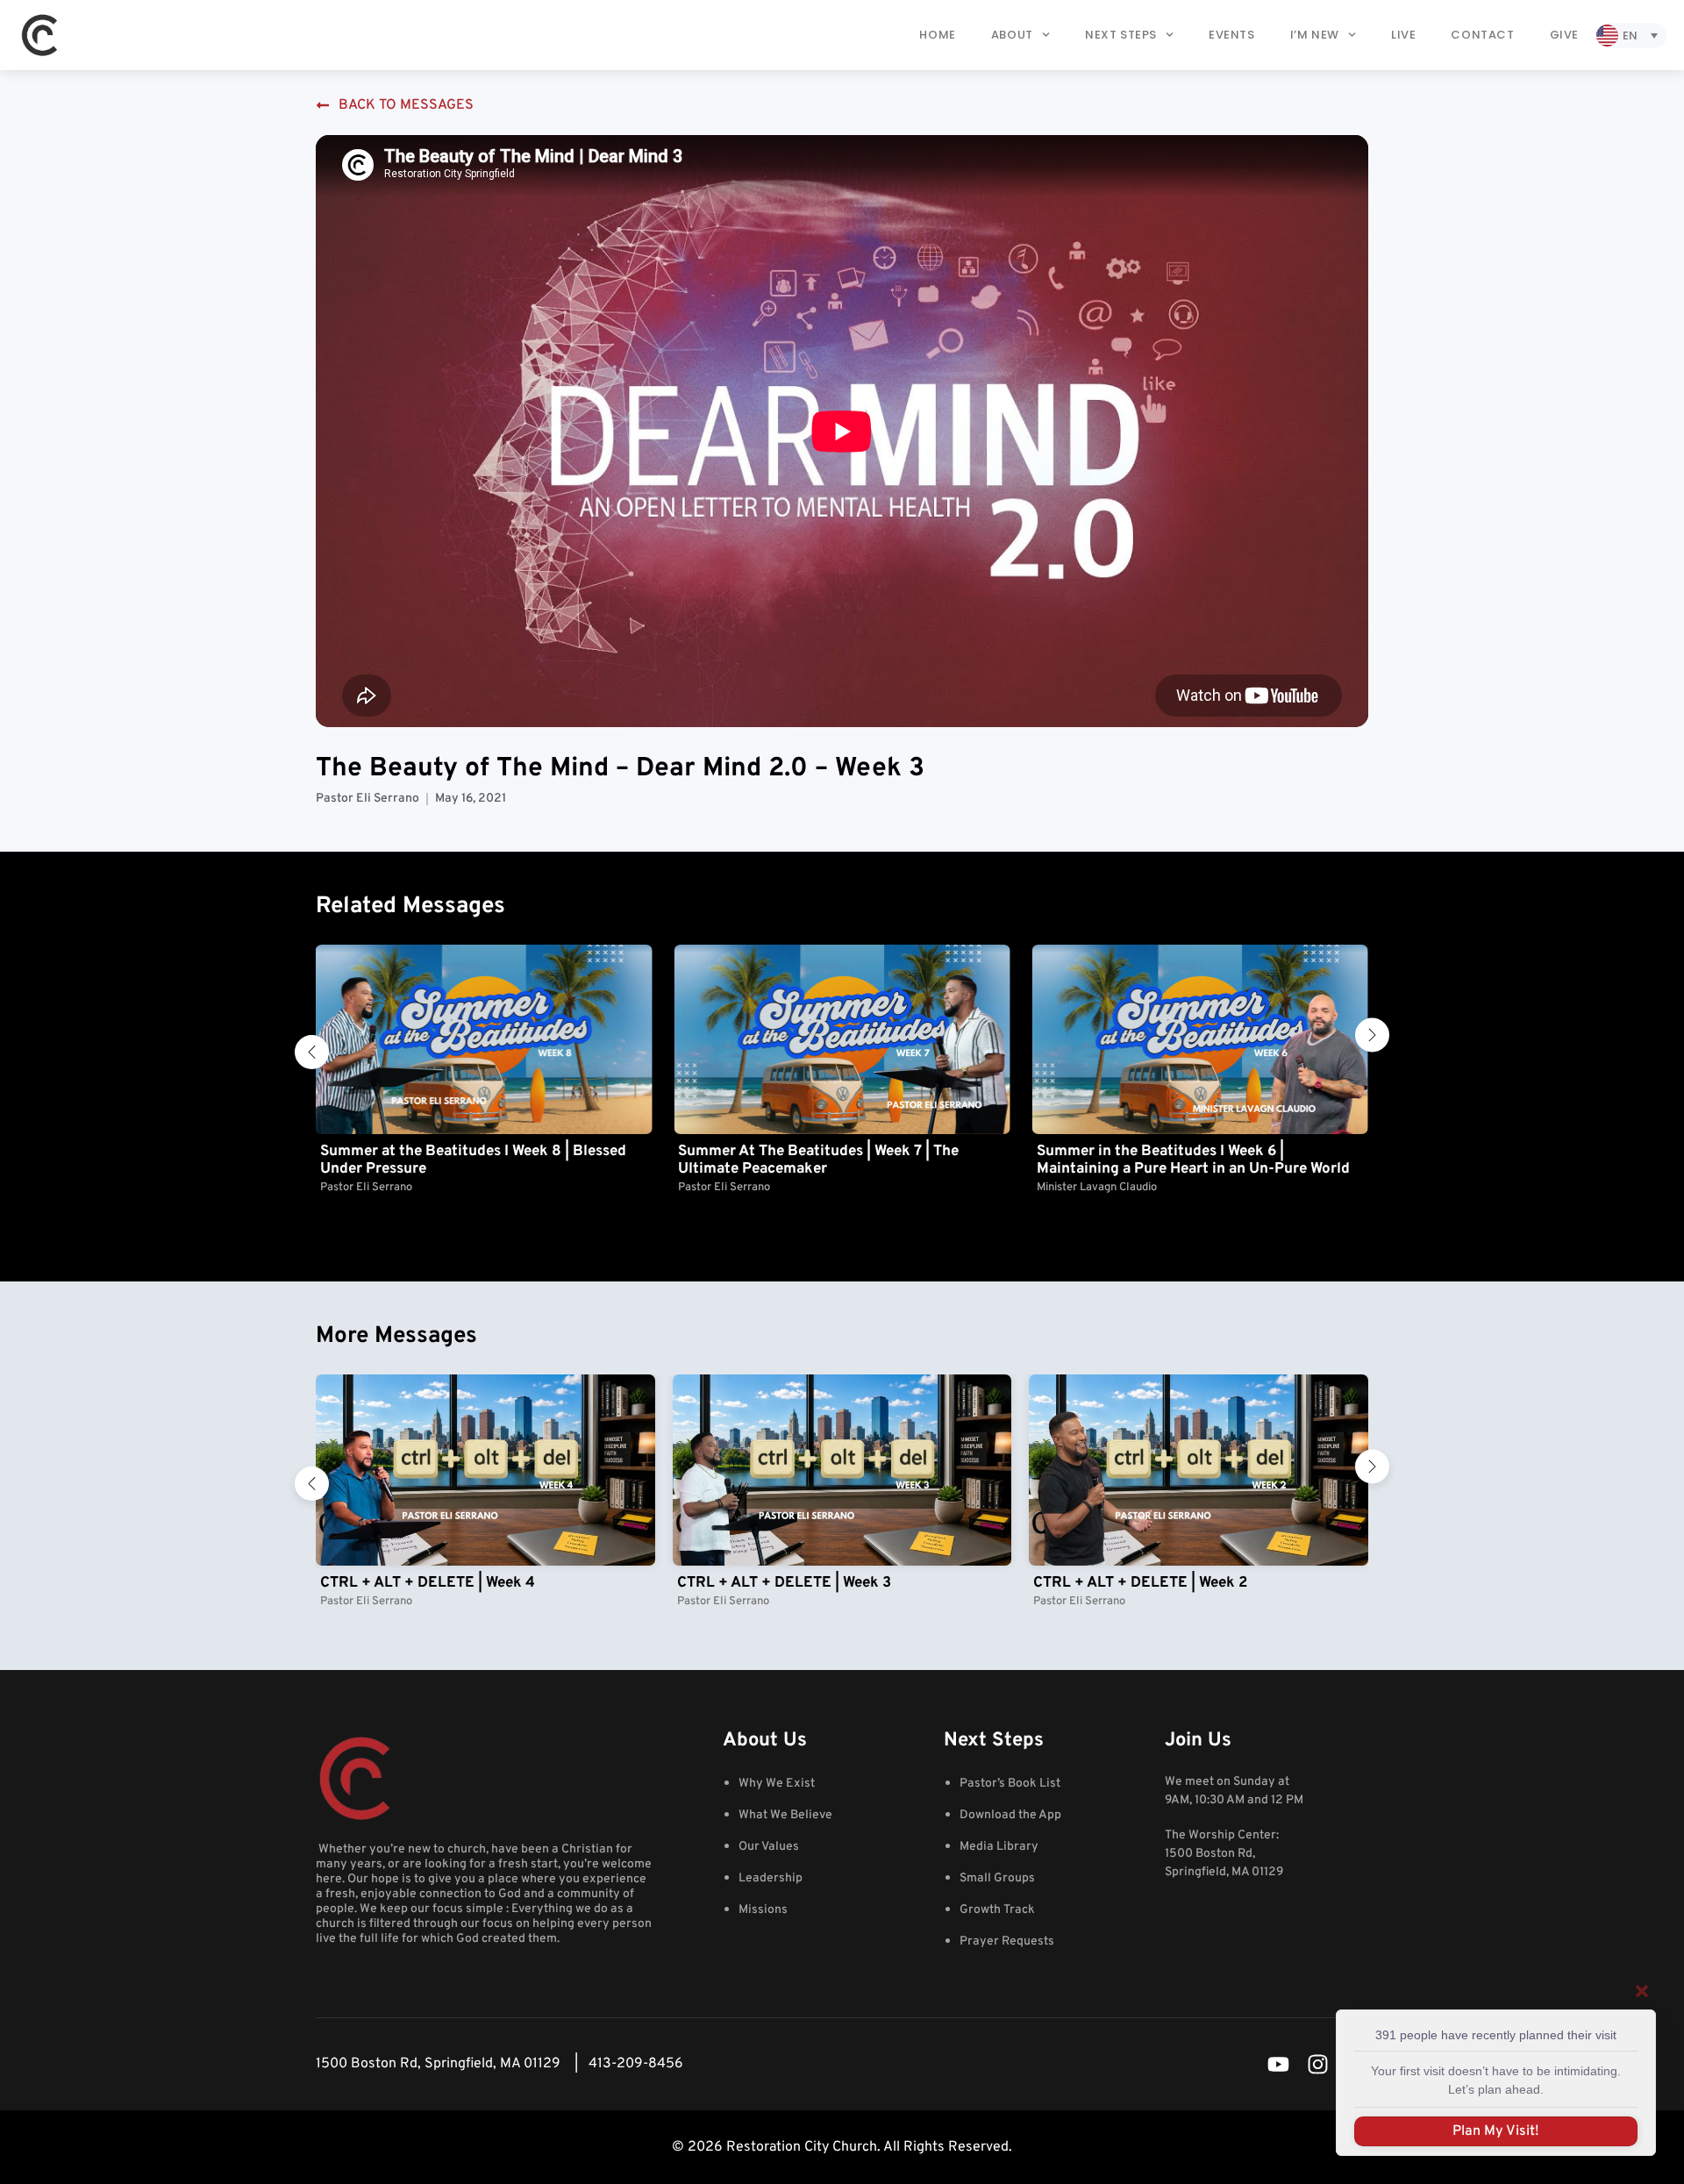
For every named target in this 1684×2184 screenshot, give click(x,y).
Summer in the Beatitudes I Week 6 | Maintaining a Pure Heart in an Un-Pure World (835, 1160)
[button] (312, 1052)
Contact (1482, 35)
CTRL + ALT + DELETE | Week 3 (784, 1583)
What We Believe (785, 1815)
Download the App (1010, 1815)
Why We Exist (777, 1784)
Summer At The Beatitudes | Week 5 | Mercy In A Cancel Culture (1195, 1160)
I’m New (1315, 35)
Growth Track (997, 1910)
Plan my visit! (1496, 2131)
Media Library (999, 1847)
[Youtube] (1278, 2064)
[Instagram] (1318, 2064)
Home (937, 35)
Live (1403, 35)
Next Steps (1121, 35)
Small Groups (997, 1878)
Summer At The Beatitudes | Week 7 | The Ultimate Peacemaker (460, 1160)
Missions (763, 1910)
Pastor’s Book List (1010, 1784)
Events (1232, 35)
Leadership (771, 1878)
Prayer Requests (1007, 1941)
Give (1564, 35)
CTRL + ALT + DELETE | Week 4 (428, 1583)
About (1012, 35)
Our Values (769, 1847)
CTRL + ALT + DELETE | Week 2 (1140, 1583)
